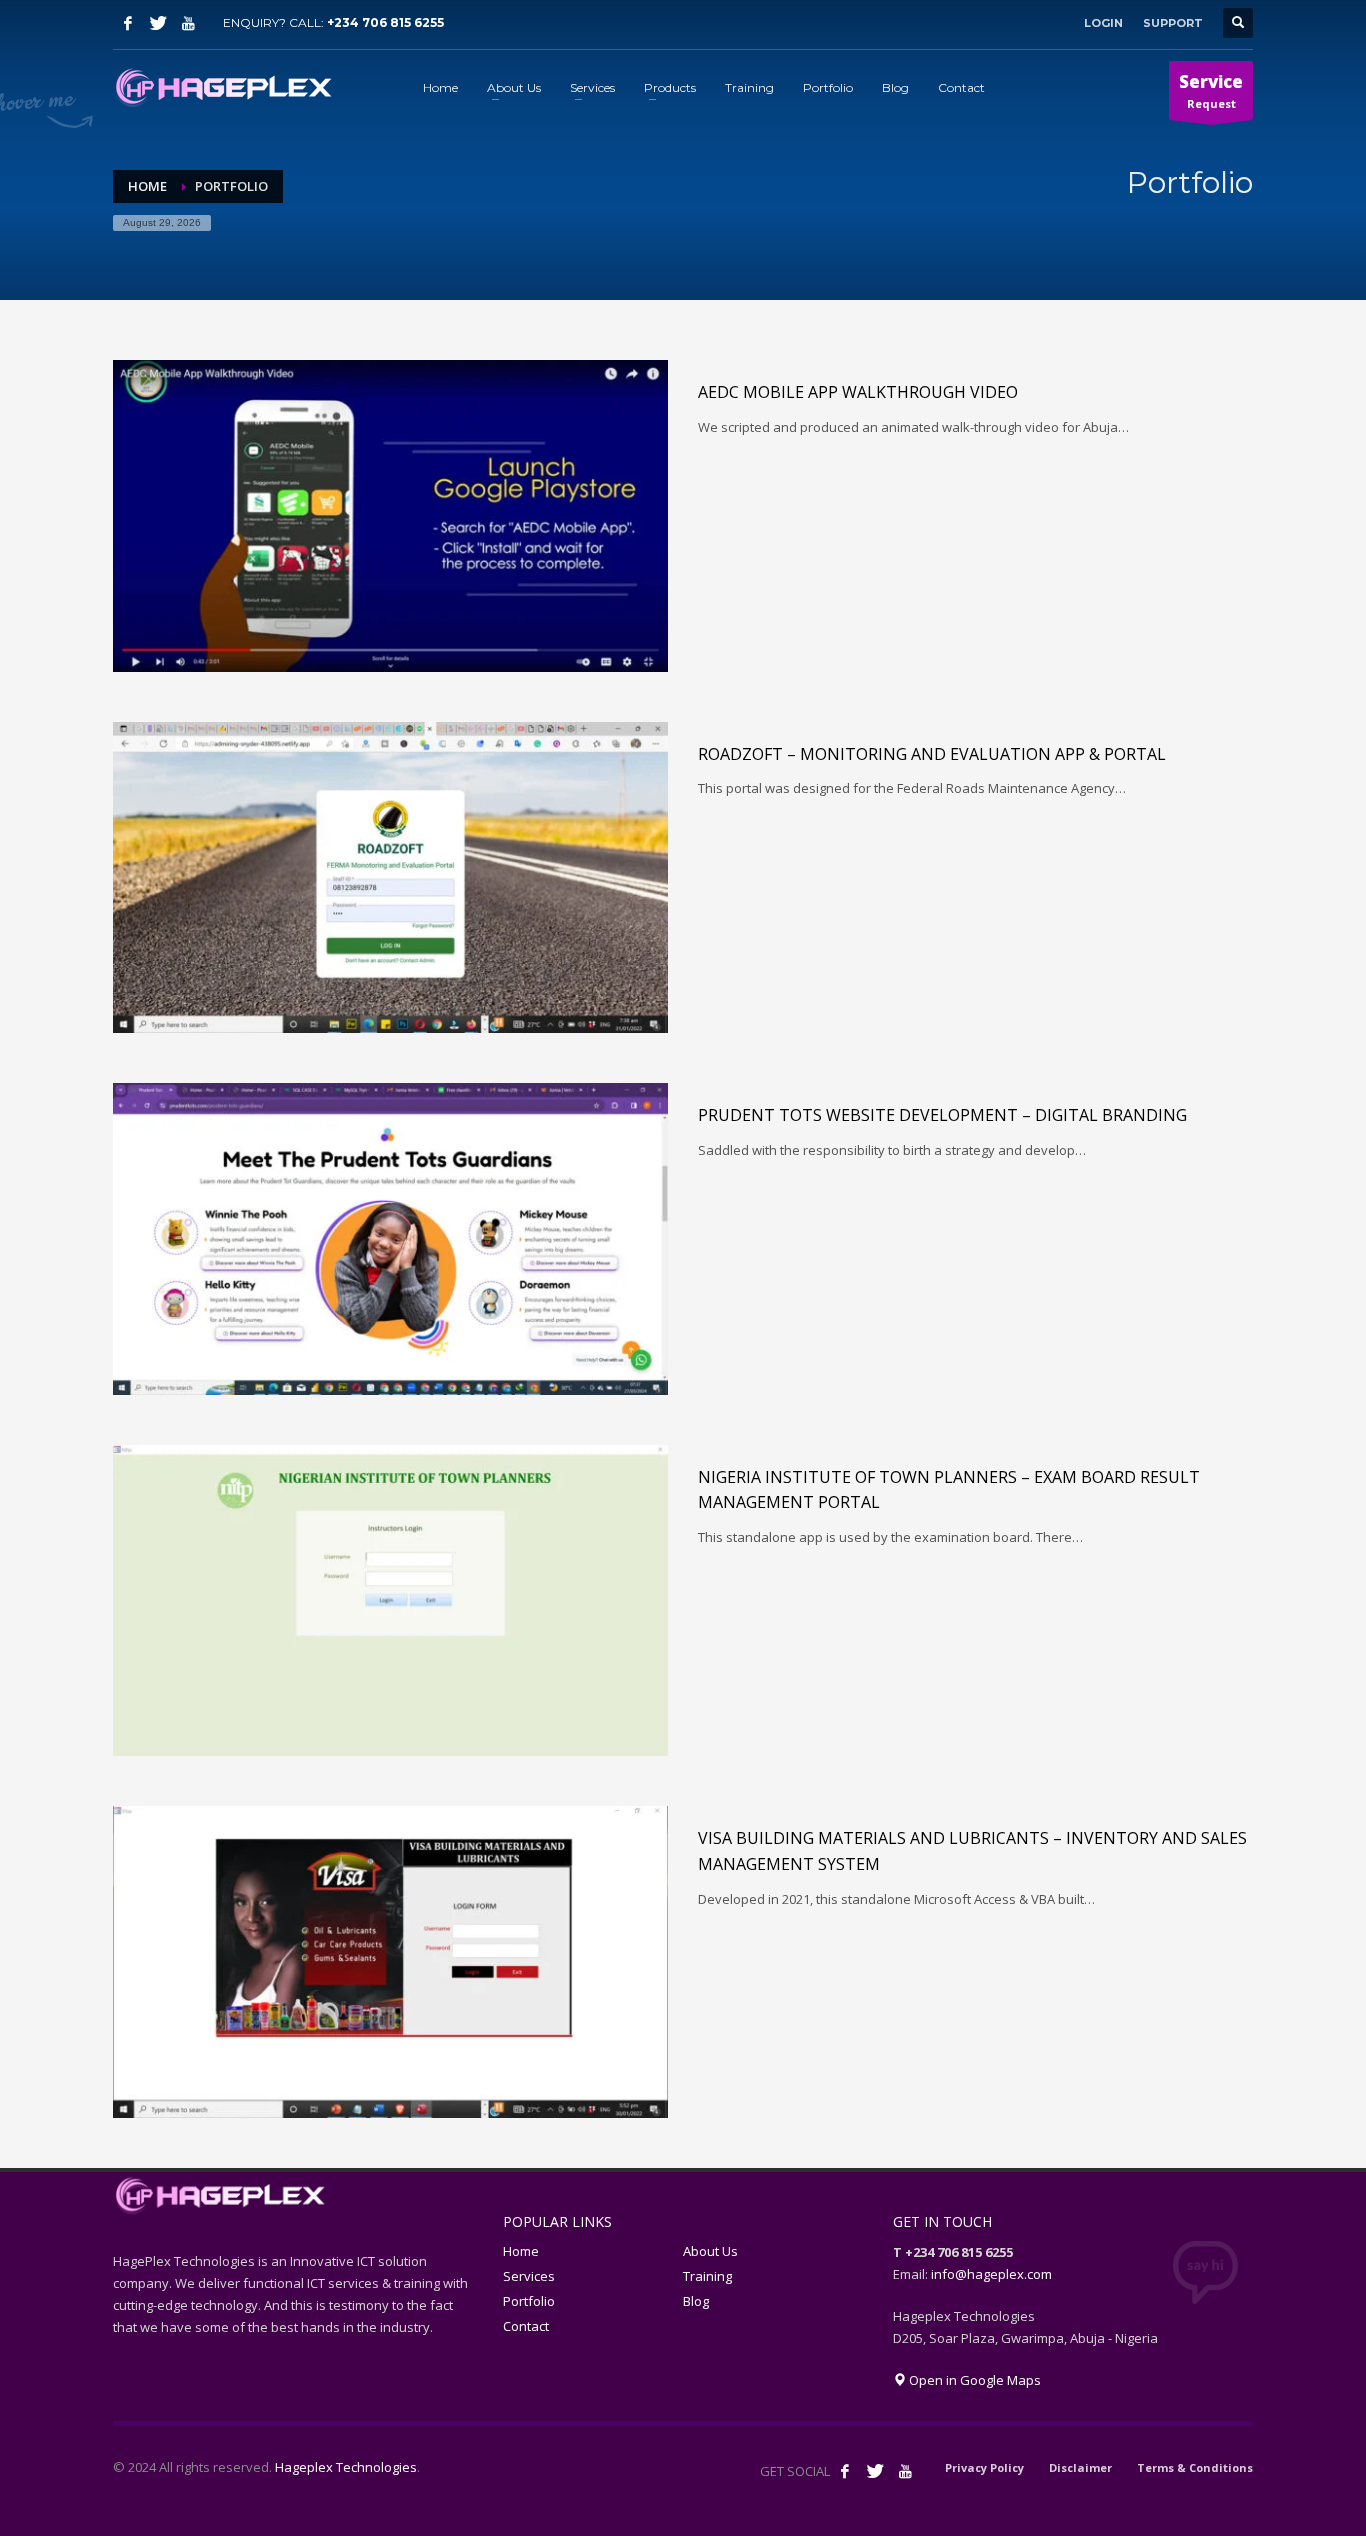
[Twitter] (158, 23)
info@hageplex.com (991, 2274)
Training (707, 2276)
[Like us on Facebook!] (845, 2471)
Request (1211, 90)
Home (521, 2251)
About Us (710, 2251)
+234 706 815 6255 (385, 22)
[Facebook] (128, 23)
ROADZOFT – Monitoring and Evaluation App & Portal (932, 754)
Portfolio (529, 2301)
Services (529, 2276)
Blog (696, 2301)
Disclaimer (1080, 2467)
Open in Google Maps (973, 2380)
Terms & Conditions (1195, 2467)
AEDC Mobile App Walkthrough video (858, 392)
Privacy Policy (984, 2467)
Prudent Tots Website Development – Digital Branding (942, 1115)
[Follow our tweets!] (875, 2471)
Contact (526, 2326)
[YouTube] (188, 23)
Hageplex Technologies (346, 2467)
